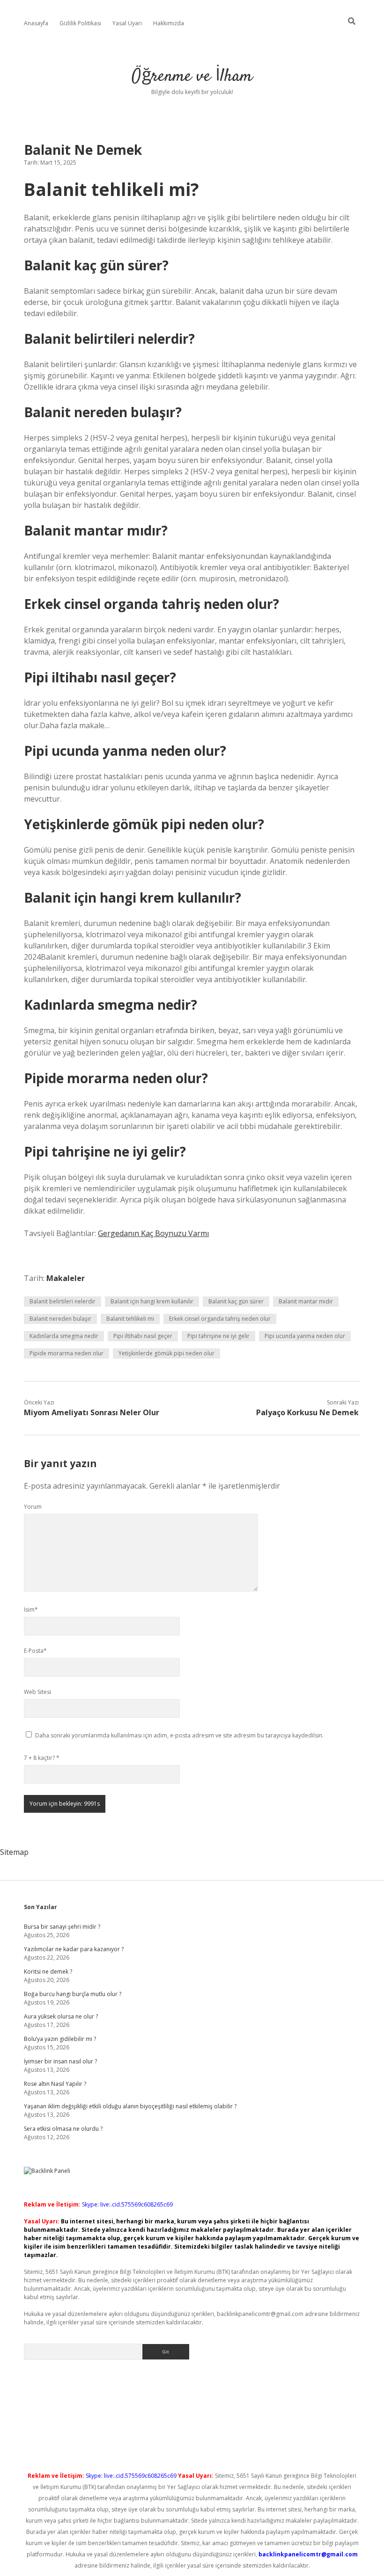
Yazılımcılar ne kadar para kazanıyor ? (74, 1949)
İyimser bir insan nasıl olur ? (60, 2061)
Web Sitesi (37, 1692)
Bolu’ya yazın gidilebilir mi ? (60, 2039)
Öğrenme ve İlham (192, 76)
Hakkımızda (169, 23)
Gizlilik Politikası (80, 23)
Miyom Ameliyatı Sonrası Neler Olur (92, 1412)
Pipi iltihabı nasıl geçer (143, 1336)
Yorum (33, 1507)
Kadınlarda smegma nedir (64, 1336)
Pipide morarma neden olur (66, 1353)
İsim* (31, 1610)
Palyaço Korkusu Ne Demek (307, 1412)
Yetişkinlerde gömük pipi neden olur (166, 1353)
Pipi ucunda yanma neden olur (305, 1336)
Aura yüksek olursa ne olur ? (61, 2016)
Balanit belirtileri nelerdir (63, 1301)
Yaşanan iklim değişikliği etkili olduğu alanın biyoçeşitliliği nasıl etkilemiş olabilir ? (130, 2106)
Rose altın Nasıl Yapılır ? (55, 2084)
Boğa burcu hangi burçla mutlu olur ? (73, 1994)
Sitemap (14, 1852)
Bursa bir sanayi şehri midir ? (62, 1927)
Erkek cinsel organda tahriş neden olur (220, 1319)
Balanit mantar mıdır (306, 1301)
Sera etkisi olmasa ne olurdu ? (63, 2129)
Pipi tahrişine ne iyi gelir (218, 1336)
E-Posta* (35, 1651)
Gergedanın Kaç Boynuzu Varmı (153, 1233)
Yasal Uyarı (127, 23)
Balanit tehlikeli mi (130, 1319)
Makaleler (66, 1278)
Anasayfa (36, 23)
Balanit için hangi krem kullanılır (152, 1301)
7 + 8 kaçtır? (42, 1758)
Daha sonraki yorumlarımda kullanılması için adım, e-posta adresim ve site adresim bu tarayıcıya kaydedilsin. (179, 1735)
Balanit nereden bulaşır (60, 1319)
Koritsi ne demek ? (48, 1972)
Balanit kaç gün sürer (236, 1301)
